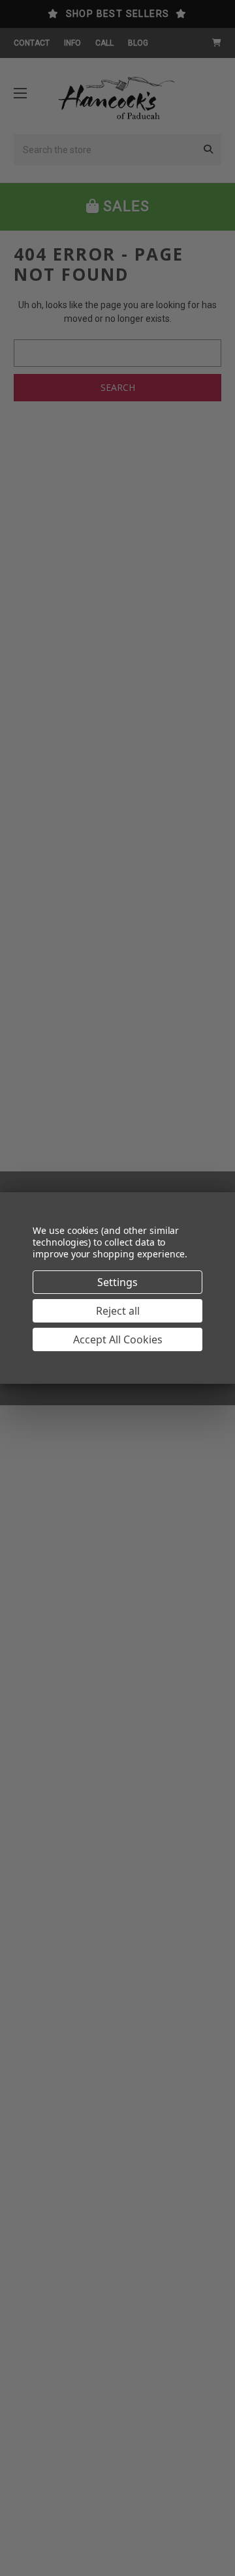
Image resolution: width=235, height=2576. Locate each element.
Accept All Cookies (118, 1339)
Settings (117, 1282)
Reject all (118, 1311)
